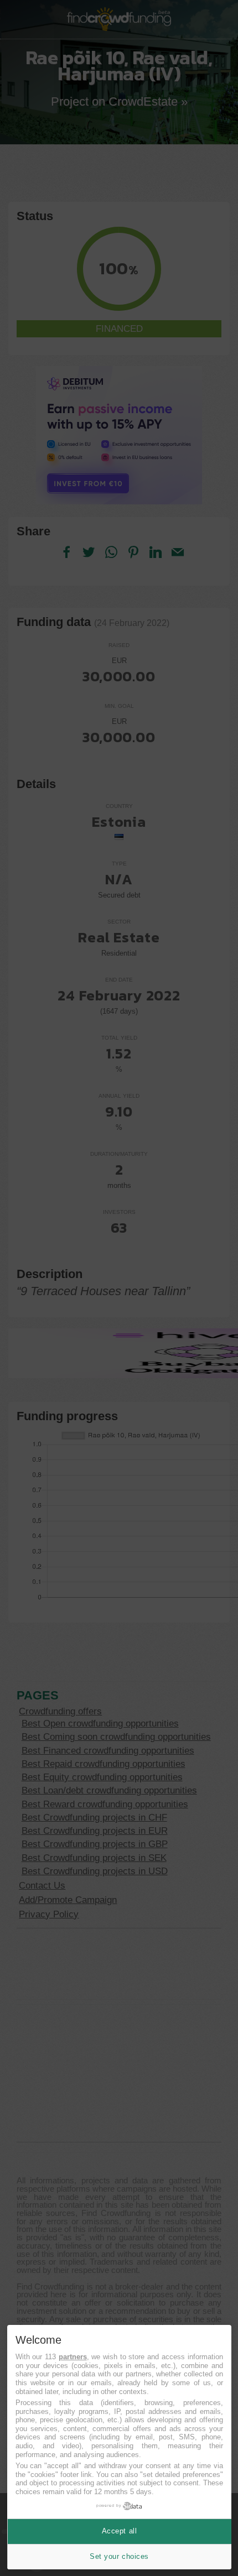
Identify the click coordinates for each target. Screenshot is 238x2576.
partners (73, 2357)
